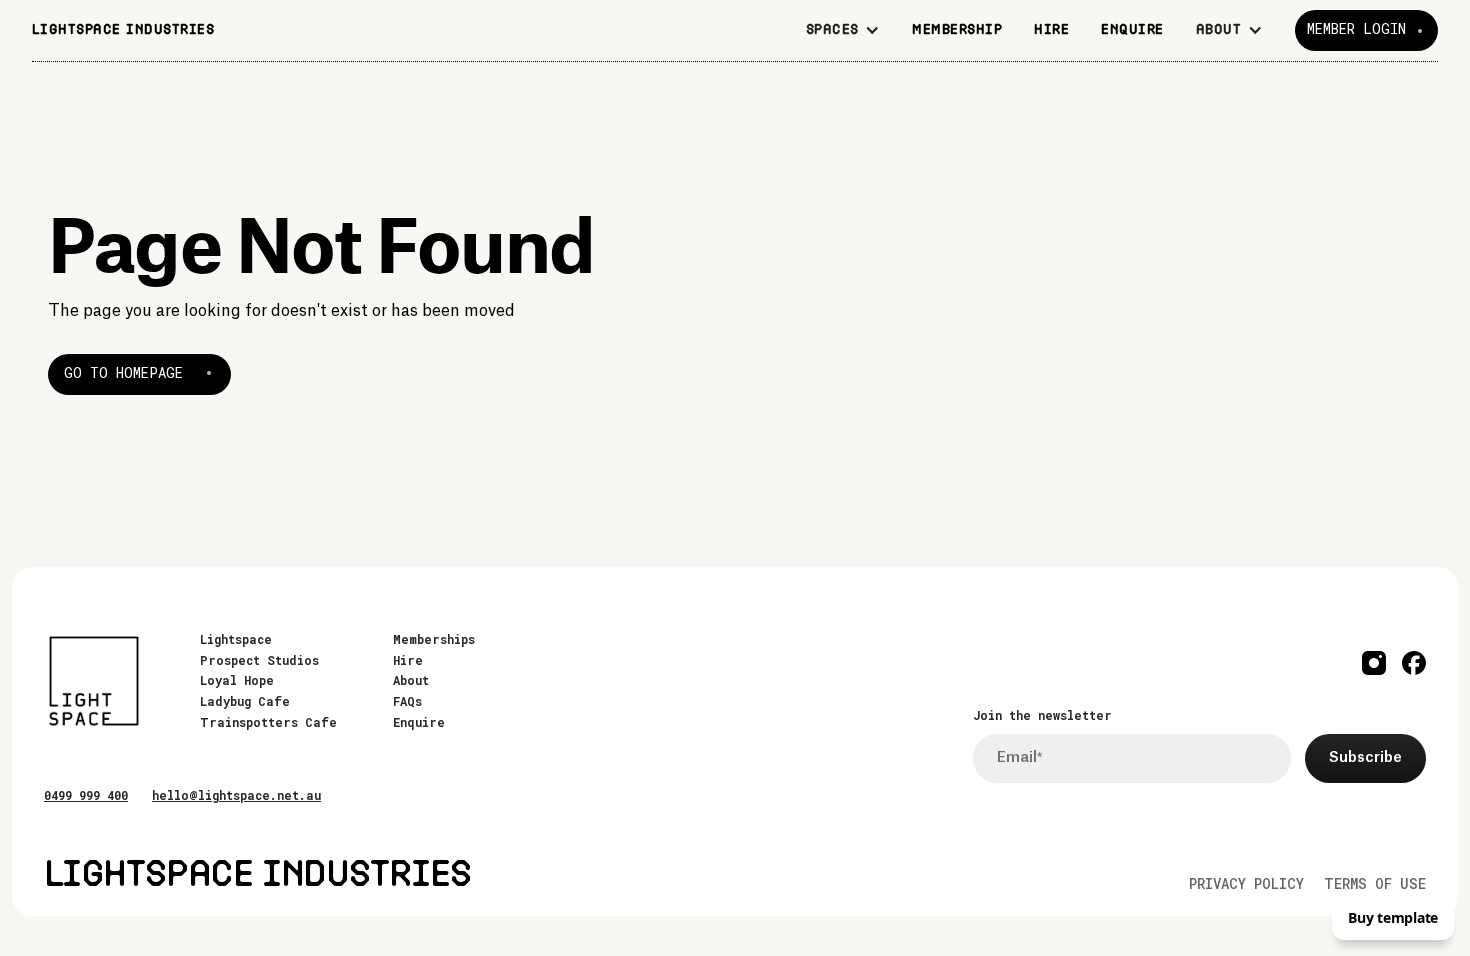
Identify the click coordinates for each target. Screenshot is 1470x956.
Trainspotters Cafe (268, 722)
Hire (408, 660)
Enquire (419, 722)
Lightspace (236, 639)
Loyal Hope (237, 680)
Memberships (434, 639)
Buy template (1393, 917)
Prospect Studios (259, 660)
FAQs (407, 701)
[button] (843, 30)
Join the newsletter (1042, 715)
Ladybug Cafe (245, 701)
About (411, 680)
